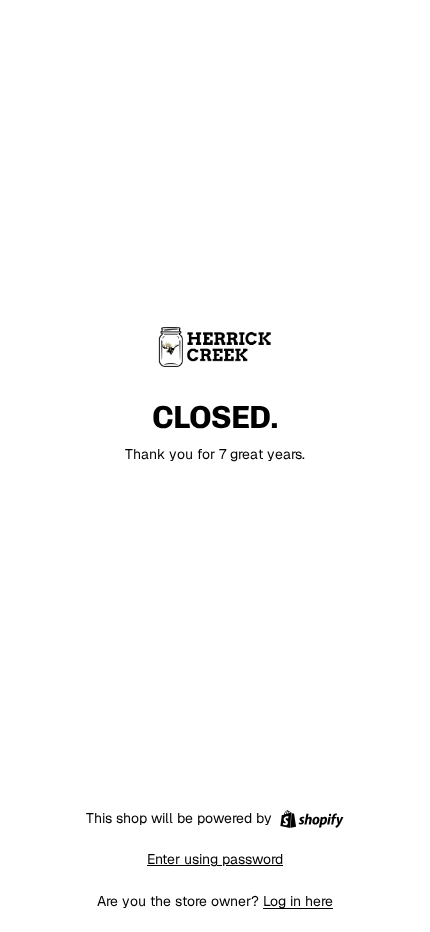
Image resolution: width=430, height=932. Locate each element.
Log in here (298, 901)
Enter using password (215, 859)
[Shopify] (311, 819)
